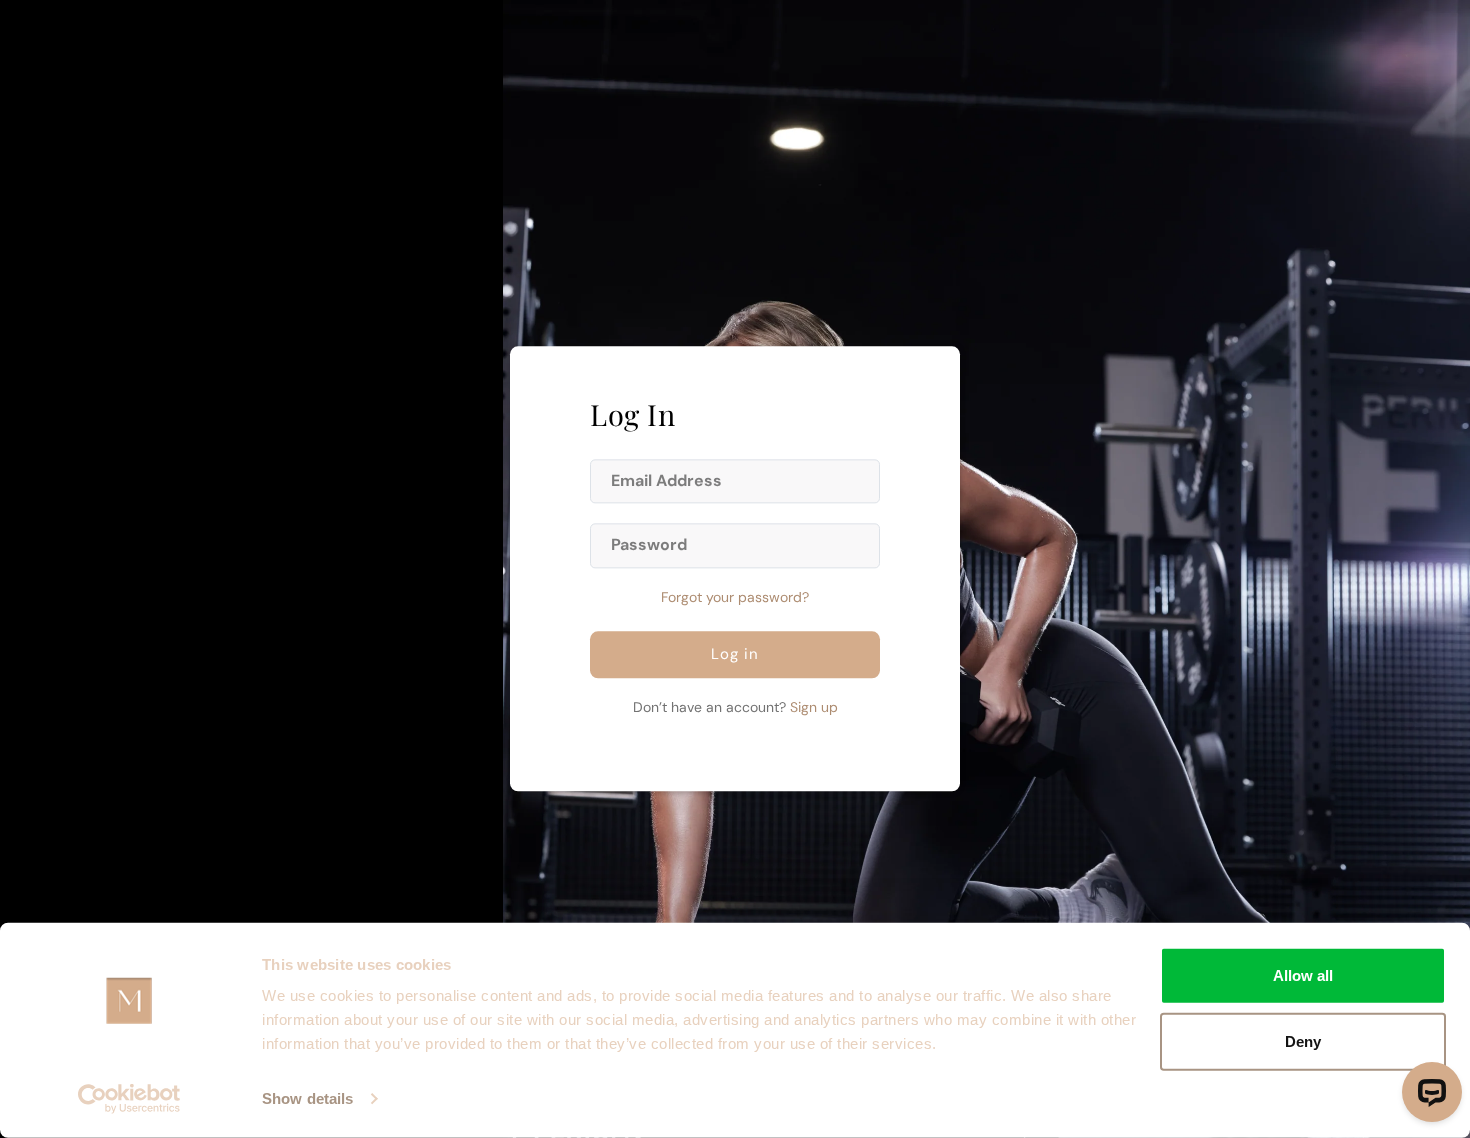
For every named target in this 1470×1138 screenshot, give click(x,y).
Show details (307, 1098)
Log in (735, 655)
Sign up (814, 708)
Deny (1303, 1040)
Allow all (1303, 975)
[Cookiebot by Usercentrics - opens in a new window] (129, 1099)
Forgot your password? (735, 598)
